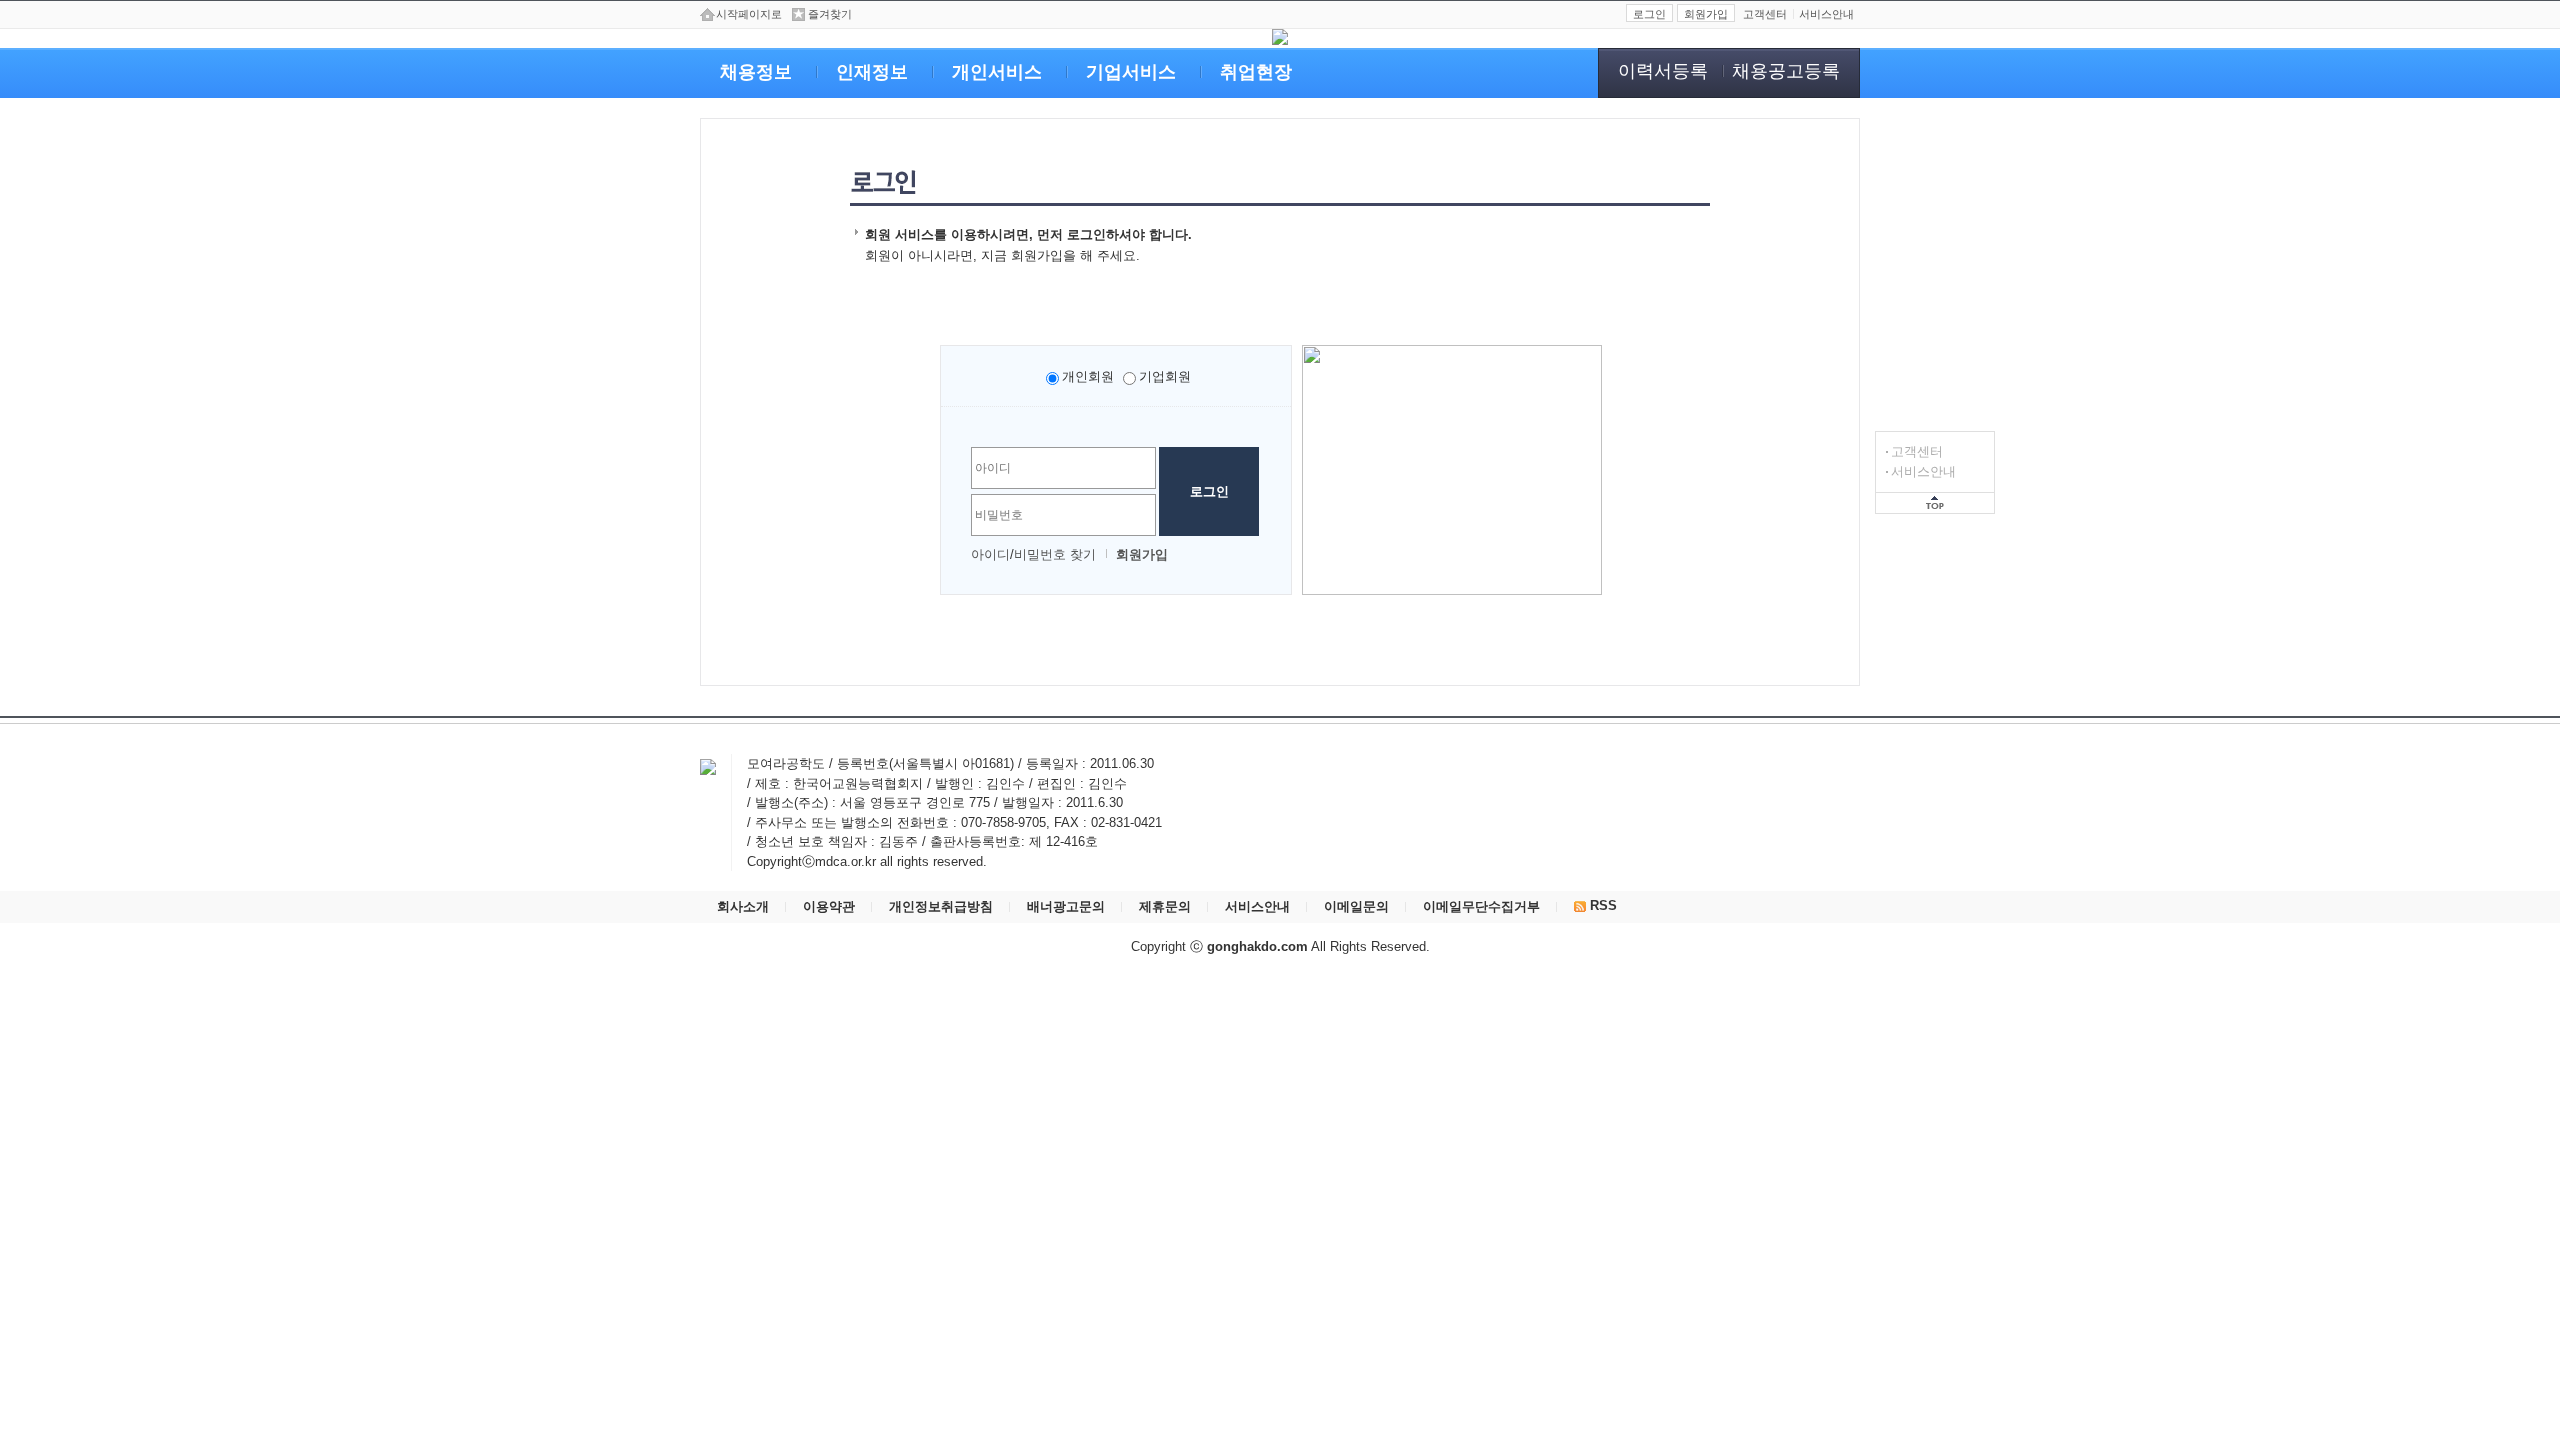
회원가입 (1706, 14)
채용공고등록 (1786, 71)
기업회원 (1165, 376)
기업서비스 (1131, 72)
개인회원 (1088, 376)
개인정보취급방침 (941, 906)
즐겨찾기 (830, 14)
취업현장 (1256, 72)
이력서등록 (1663, 71)
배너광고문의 (1066, 906)
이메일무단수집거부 (1481, 906)
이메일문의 (1356, 906)
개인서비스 (997, 72)
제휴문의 (1165, 906)
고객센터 (1917, 451)
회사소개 (743, 906)
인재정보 (872, 72)
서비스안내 (1923, 471)
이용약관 (829, 906)
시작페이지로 (749, 14)
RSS (1601, 905)
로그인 (1649, 14)
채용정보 (756, 72)
